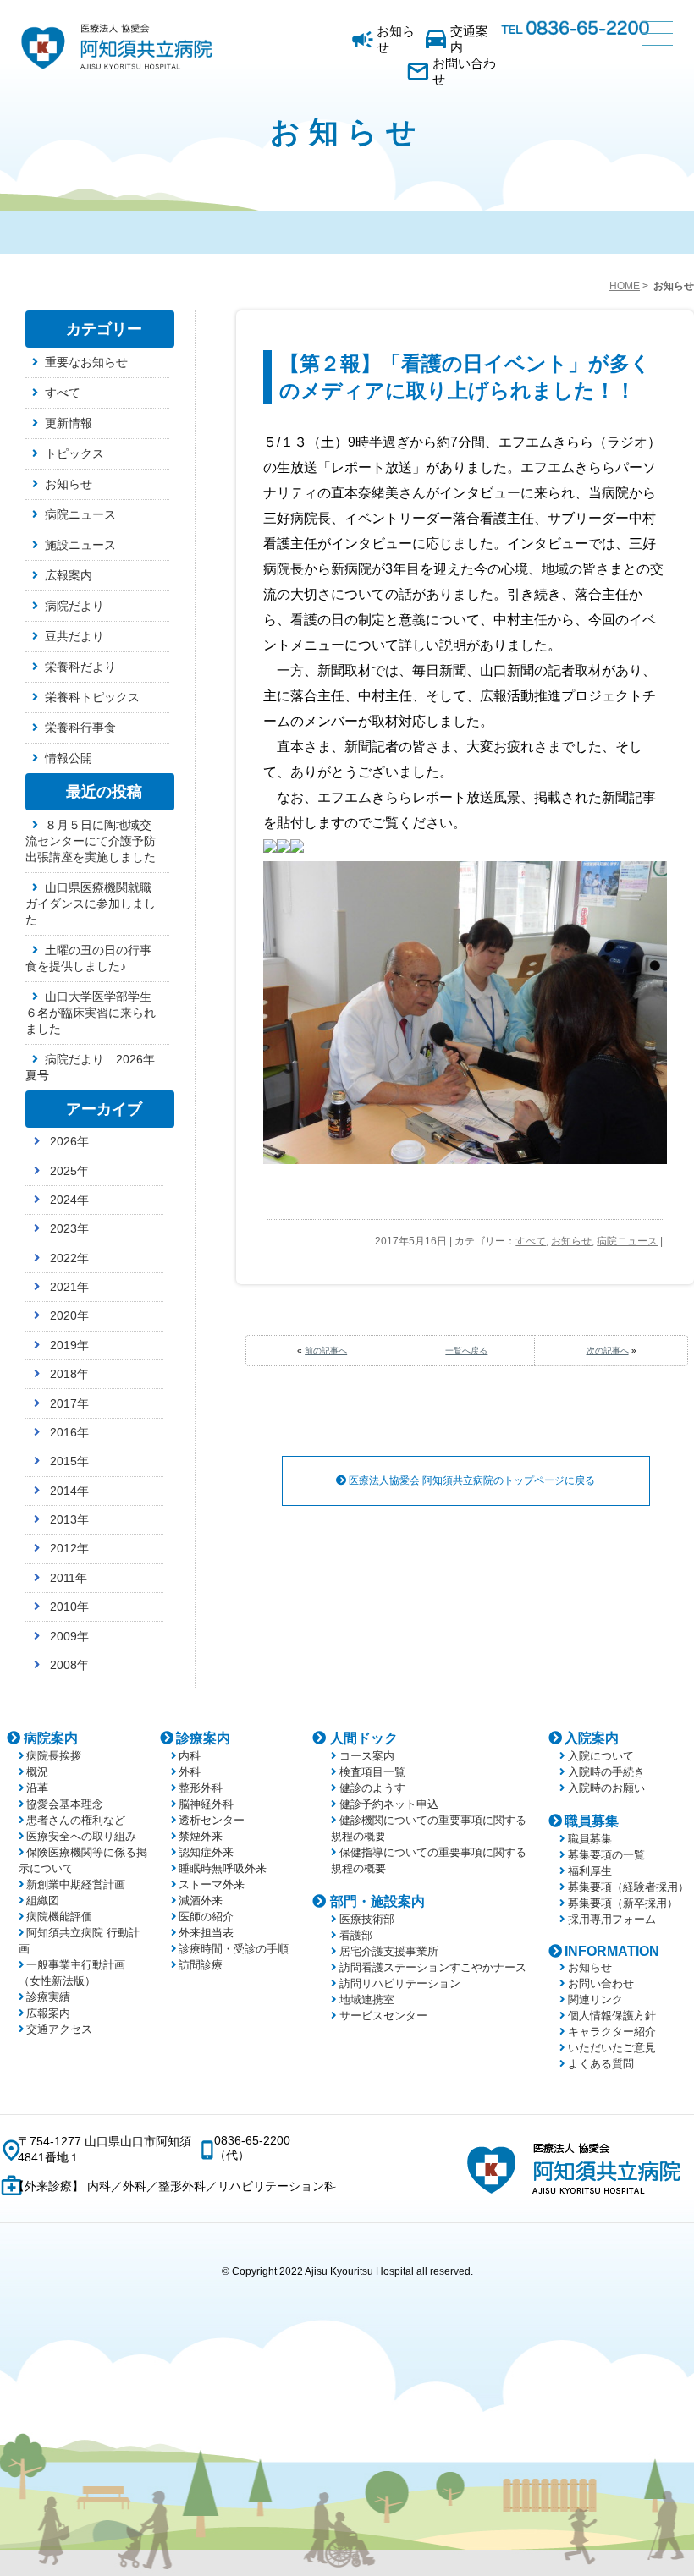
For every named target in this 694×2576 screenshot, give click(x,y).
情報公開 (69, 758)
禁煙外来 (201, 1836)
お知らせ (396, 39)
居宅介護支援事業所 (389, 1951)
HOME (625, 286)
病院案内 (51, 1738)
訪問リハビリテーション (400, 1983)
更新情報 (69, 423)
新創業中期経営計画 (76, 1884)
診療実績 (48, 1997)
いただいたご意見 (611, 2048)
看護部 (356, 1935)
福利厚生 (589, 1871)
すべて (531, 1241)
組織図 (43, 1900)
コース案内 (367, 1756)
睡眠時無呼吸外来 (223, 1868)
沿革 (37, 1788)
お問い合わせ (464, 71)
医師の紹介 (206, 1917)
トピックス (74, 453)
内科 (190, 1756)
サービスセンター (383, 2016)
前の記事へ (326, 1351)
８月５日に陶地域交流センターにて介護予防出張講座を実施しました (91, 841)
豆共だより (74, 636)
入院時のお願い (606, 1788)
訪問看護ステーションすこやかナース (433, 1967)
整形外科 (201, 1788)
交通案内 (469, 39)
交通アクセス (59, 2029)
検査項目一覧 (372, 1772)
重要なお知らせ (86, 362)
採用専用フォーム (611, 1919)
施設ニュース (80, 545)
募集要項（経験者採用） (628, 1887)
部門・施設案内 (377, 1901)
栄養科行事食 (80, 728)
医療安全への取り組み (81, 1836)
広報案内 (69, 575)
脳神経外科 (206, 1804)
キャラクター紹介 (611, 2032)
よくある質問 (600, 2064)
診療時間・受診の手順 (234, 1949)
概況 (37, 1772)
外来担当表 (206, 1933)
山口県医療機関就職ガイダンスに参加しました (91, 904)
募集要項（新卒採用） (622, 1903)
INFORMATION (612, 1951)
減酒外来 (201, 1900)
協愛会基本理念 (65, 1804)
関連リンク (595, 1999)
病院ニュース (627, 1241)
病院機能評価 (59, 1917)
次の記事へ (608, 1351)
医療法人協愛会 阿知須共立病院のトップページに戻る (471, 1480)
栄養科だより (80, 667)
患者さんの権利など (76, 1820)
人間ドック (364, 1738)
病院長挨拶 (54, 1756)
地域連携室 (367, 1999)
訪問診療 (201, 1965)
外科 (190, 1772)
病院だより (74, 606)
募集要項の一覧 (606, 1855)
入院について (600, 1756)
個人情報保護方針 (611, 2016)
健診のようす (372, 1788)
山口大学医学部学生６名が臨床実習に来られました (91, 1013)
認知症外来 (206, 1852)
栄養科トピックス (92, 697)
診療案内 (203, 1738)
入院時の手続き (606, 1772)
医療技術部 (367, 1919)
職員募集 (592, 1821)
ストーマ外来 (212, 1884)
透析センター (212, 1820)
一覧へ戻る (466, 1351)
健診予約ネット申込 (389, 1804)
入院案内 (592, 1738)
